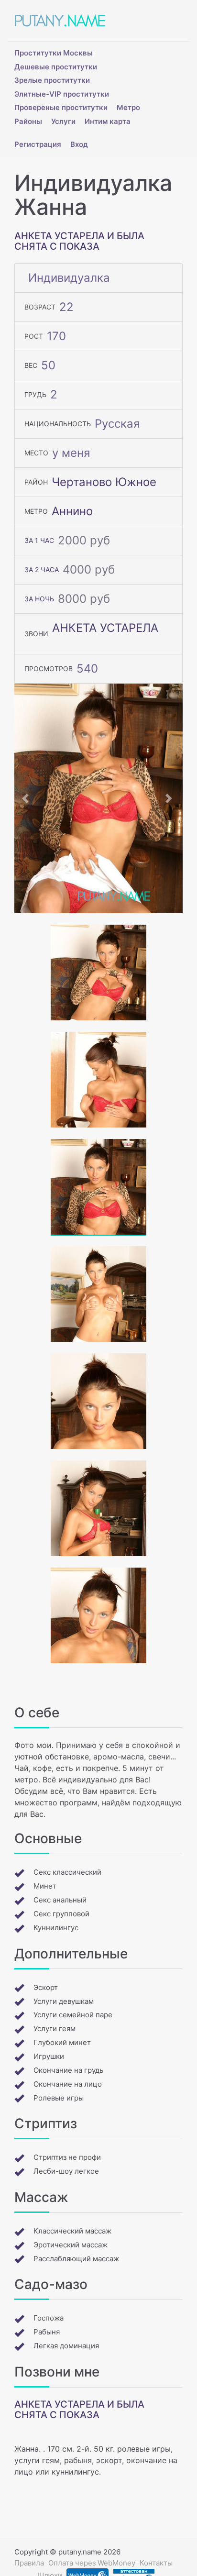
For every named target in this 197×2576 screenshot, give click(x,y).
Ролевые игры (59, 2098)
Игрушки (49, 2056)
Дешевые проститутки (56, 67)
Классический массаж (72, 2231)
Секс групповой (61, 1914)
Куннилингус (56, 1928)
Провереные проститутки (61, 107)
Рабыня (47, 2332)
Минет (45, 1886)
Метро (128, 107)
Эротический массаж (71, 2245)
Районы (28, 121)
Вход (79, 144)
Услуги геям (55, 2029)
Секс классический (67, 1872)
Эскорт (46, 1987)
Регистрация (38, 144)
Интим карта (108, 121)
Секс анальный (60, 1900)
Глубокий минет (62, 2042)
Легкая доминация (66, 2346)
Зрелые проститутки (52, 80)
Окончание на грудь (68, 2070)
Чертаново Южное (104, 482)
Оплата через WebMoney (92, 2563)
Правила (29, 2563)
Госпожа (49, 2318)
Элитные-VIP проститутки (62, 94)
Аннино (72, 511)
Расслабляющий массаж (76, 2259)
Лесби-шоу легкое (66, 2171)
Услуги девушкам (64, 2001)
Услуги (63, 121)
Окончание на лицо (68, 2084)
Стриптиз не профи (67, 2157)
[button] (27, 798)
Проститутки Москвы (54, 53)
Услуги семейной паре (73, 2015)
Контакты (156, 2563)
